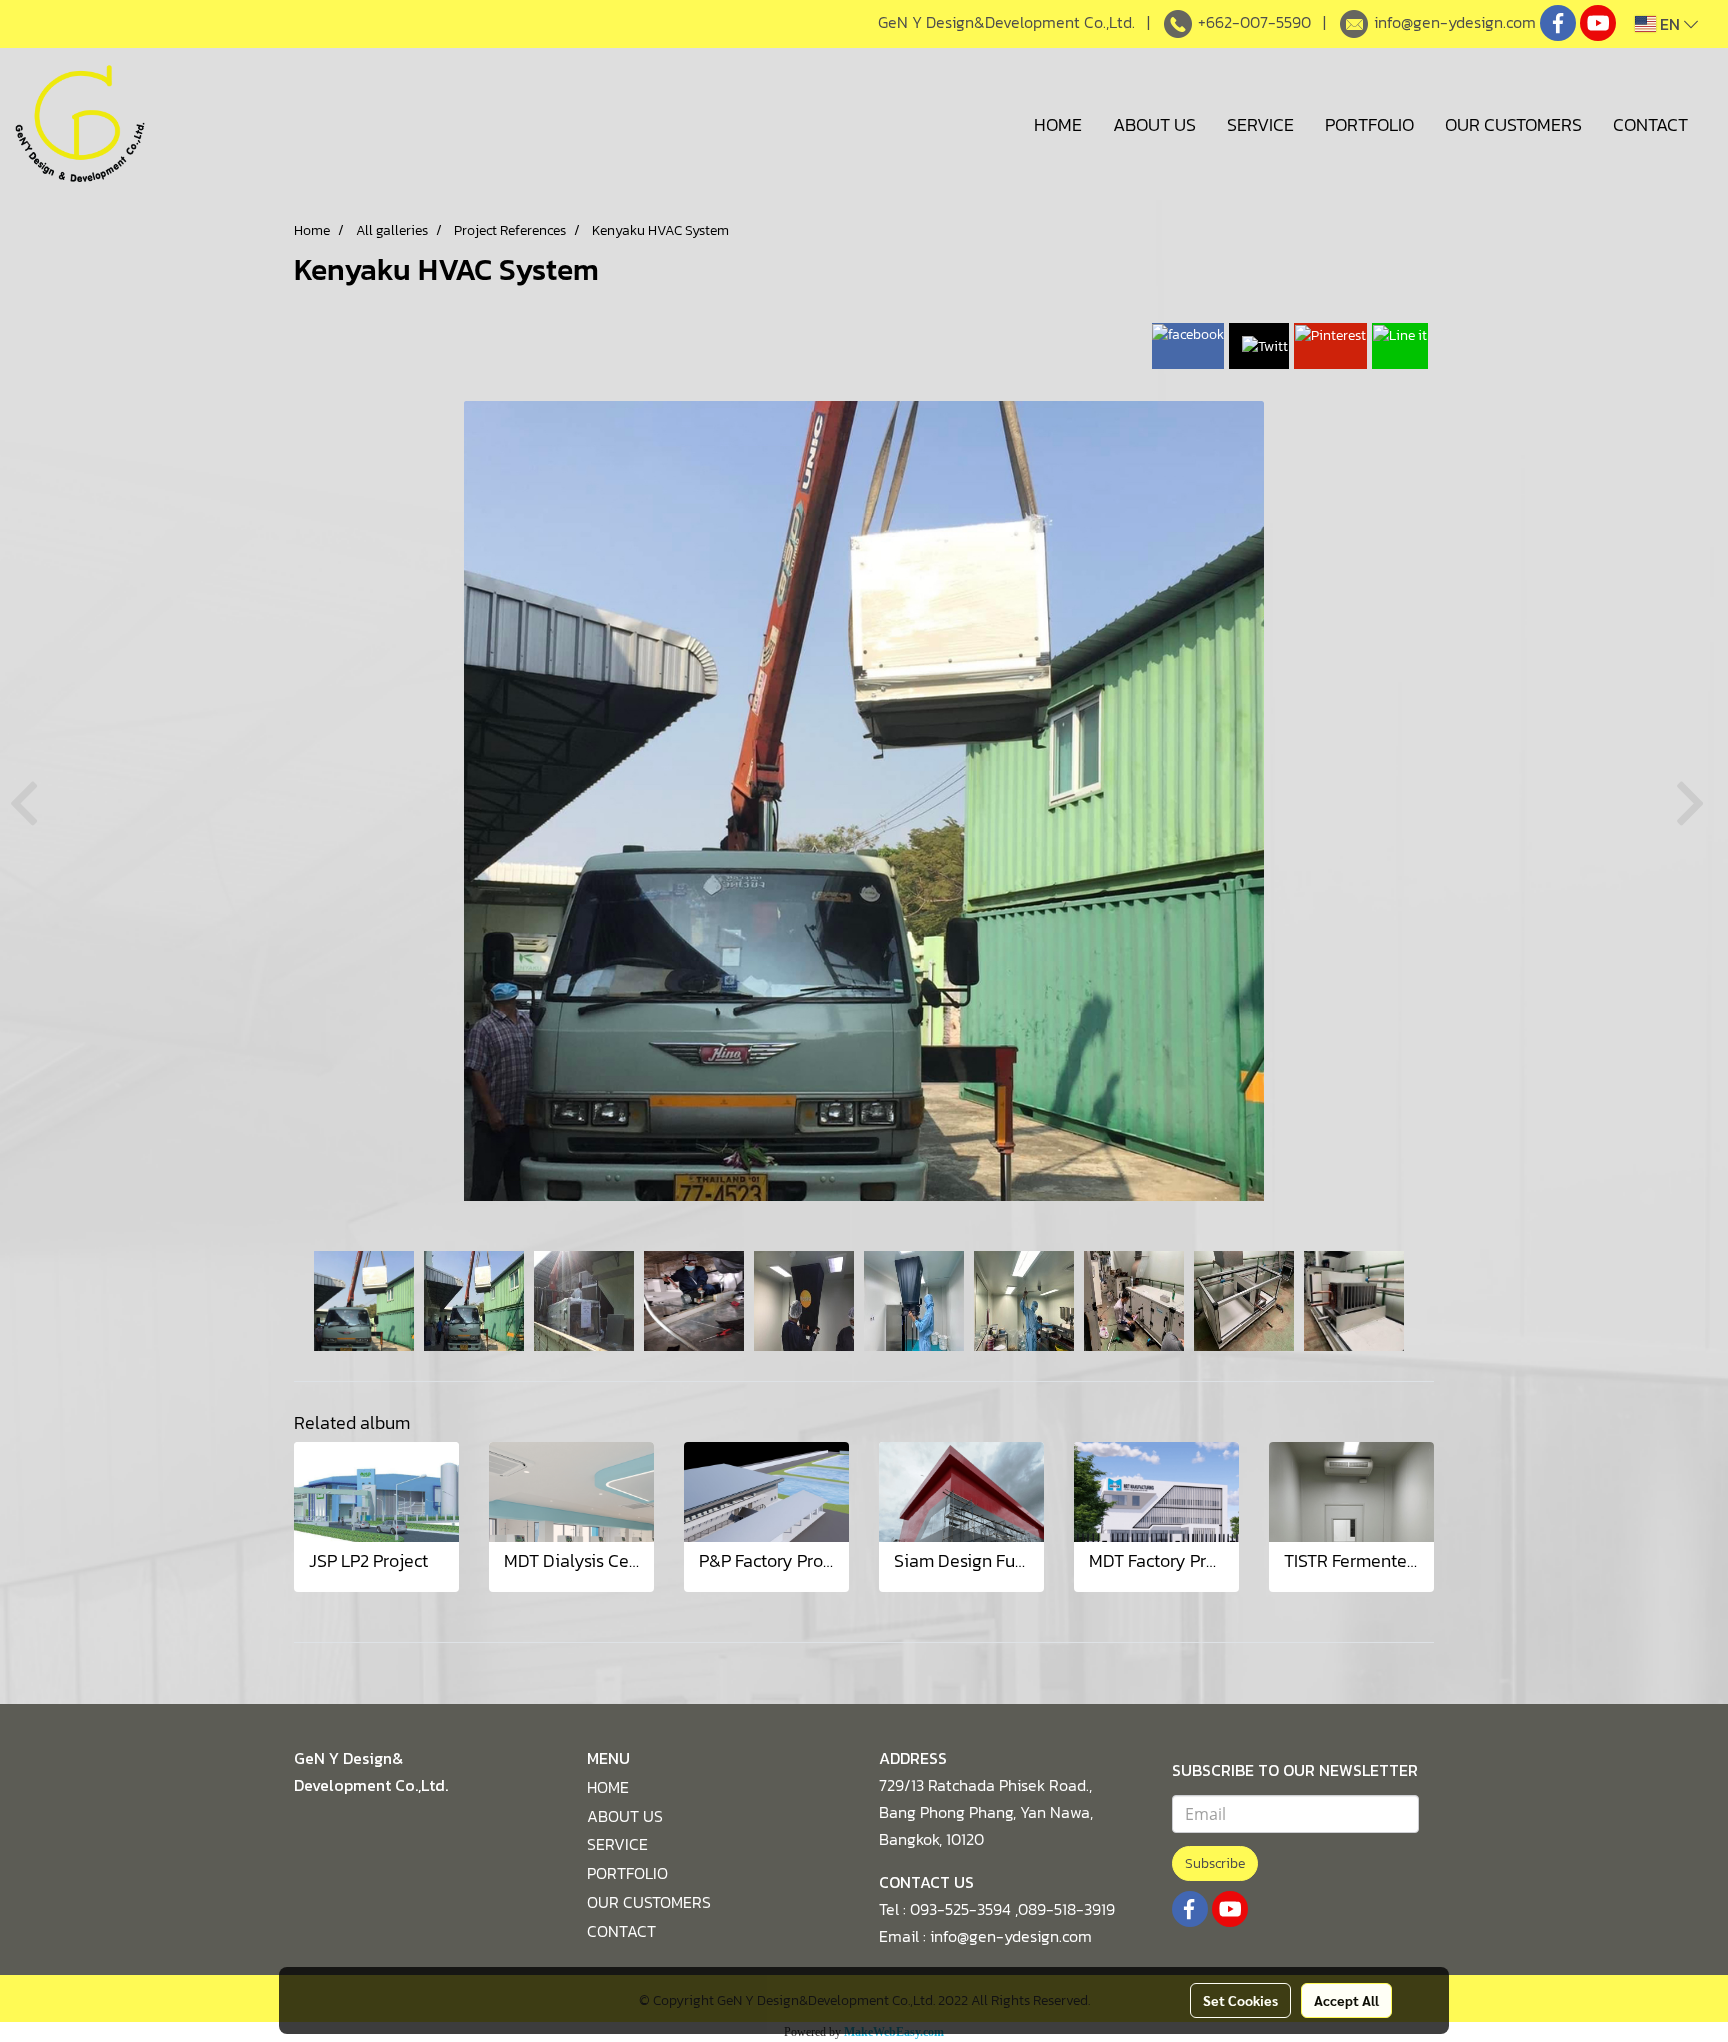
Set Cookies (1240, 2000)
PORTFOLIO (1369, 124)
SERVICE (1260, 124)
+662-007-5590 (1254, 22)
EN (1670, 24)
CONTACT (1650, 124)
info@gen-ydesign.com (1455, 22)
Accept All (1346, 2000)
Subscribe (1215, 1863)
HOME (1058, 124)
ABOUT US (1154, 124)
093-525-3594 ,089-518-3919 (1012, 1909)
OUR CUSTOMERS (1513, 124)
